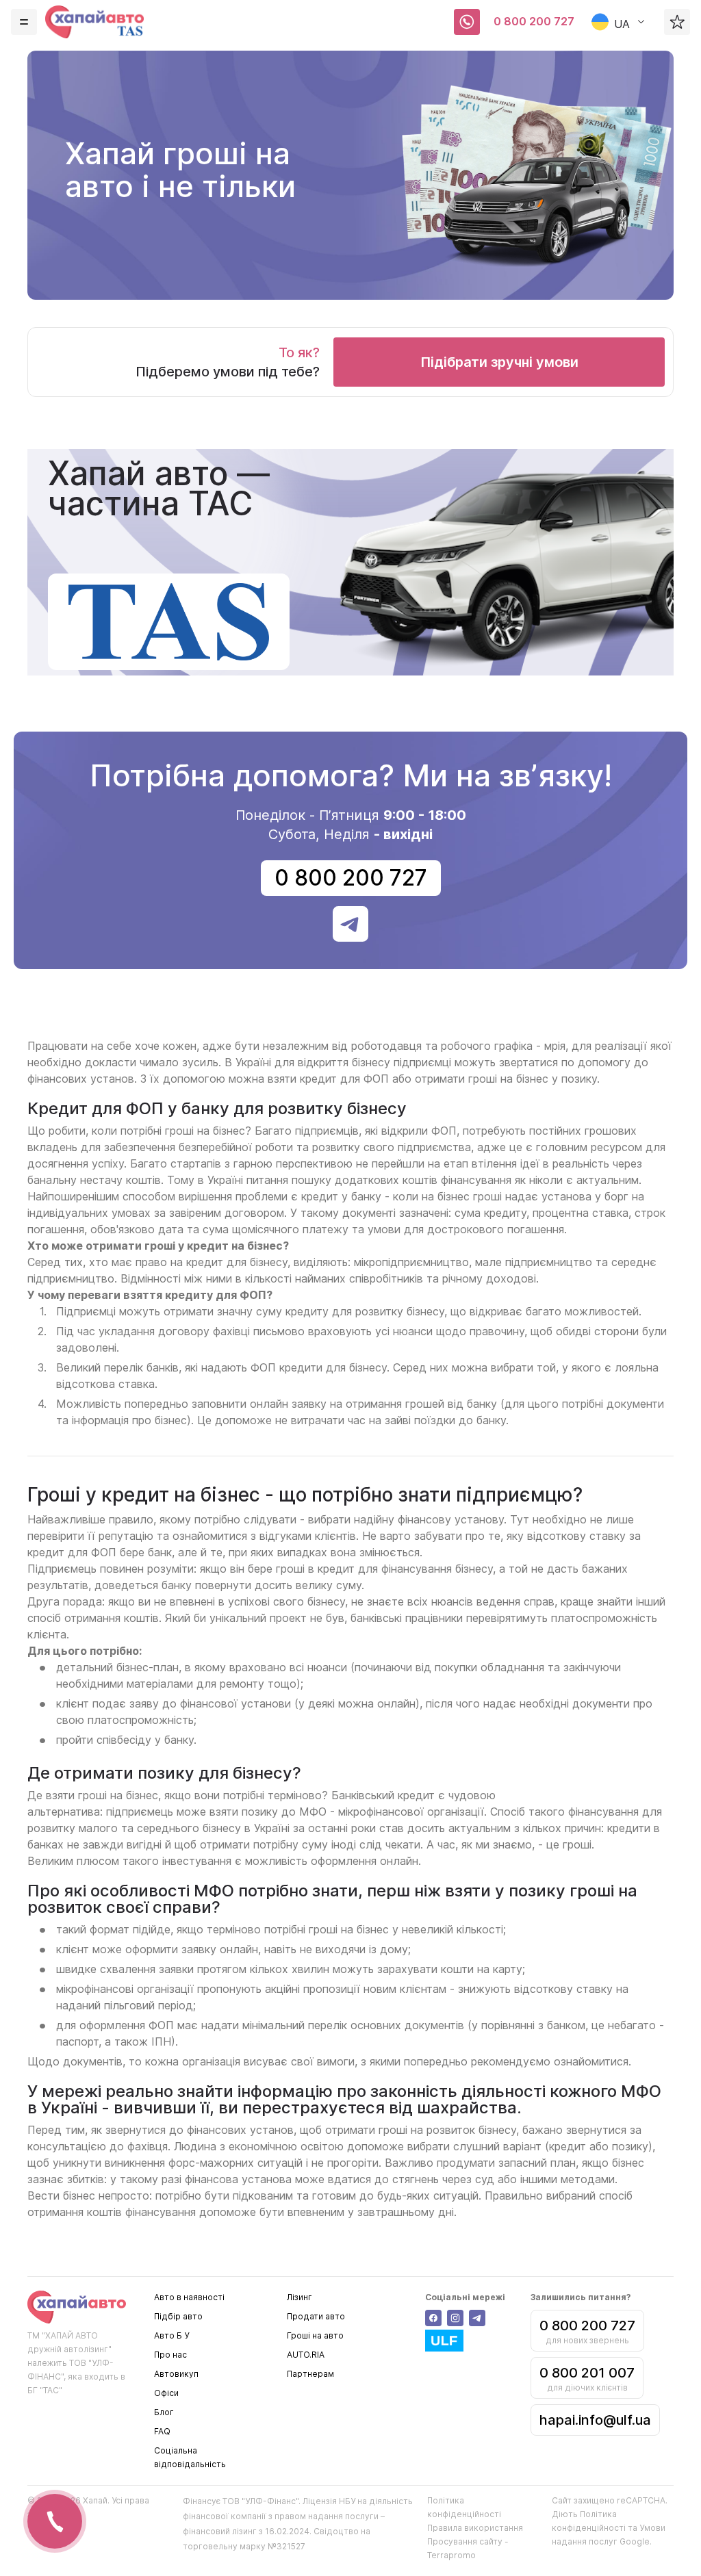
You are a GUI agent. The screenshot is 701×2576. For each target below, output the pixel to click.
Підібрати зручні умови (499, 362)
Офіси (166, 2393)
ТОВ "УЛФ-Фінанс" (260, 2501)
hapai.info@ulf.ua (595, 2420)
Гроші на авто (315, 2335)
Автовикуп (176, 2374)
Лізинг (299, 2297)
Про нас (170, 2355)
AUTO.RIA (306, 2355)
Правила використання (475, 2528)
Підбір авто (178, 2316)
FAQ (162, 2431)
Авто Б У (171, 2335)
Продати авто (316, 2316)
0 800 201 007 (587, 2373)
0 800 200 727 (534, 21)
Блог (164, 2412)
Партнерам (310, 2374)
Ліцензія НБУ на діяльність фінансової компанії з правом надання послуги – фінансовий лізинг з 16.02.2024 (298, 2516)
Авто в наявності (189, 2297)
